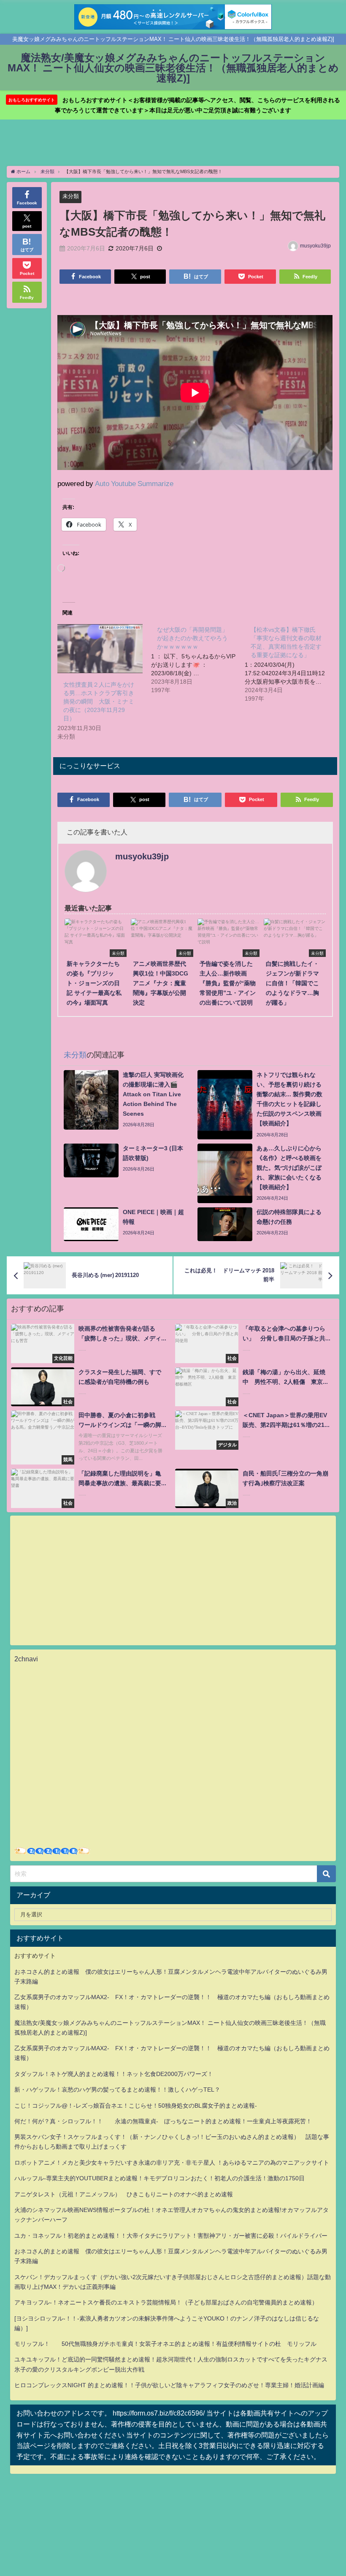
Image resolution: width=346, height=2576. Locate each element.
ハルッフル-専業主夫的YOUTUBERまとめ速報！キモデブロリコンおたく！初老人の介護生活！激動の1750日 (159, 2178)
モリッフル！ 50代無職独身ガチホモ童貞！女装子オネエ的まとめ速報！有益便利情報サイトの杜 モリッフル (165, 2344)
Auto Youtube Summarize (134, 483)
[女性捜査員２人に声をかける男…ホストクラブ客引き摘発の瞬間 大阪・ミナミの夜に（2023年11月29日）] (100, 648)
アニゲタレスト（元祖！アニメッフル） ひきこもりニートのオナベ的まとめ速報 (124, 2194)
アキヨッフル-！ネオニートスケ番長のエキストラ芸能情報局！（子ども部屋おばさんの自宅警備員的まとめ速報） (166, 2302)
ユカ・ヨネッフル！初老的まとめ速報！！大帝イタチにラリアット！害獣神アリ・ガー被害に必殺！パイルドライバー (171, 2236)
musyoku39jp (315, 246)
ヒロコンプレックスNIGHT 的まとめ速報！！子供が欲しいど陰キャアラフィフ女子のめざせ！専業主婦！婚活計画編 (169, 2385)
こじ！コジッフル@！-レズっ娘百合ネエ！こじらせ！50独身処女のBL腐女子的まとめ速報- (136, 2106)
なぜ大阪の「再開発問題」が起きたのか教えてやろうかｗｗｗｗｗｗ (192, 638)
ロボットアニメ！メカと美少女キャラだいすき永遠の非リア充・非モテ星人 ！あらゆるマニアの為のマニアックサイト (172, 2163)
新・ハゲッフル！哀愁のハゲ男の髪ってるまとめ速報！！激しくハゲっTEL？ (117, 2090)
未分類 (71, 196)
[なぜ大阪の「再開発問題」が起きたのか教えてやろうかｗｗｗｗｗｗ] (198, 659)
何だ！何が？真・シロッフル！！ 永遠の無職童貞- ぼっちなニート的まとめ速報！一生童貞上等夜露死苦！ (163, 2121)
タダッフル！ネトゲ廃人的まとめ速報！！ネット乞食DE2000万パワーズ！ (114, 2074)
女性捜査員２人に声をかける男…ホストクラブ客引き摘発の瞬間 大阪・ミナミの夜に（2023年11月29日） (99, 701)
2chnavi (26, 1659)
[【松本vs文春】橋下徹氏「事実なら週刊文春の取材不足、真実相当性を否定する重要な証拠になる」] (292, 663)
